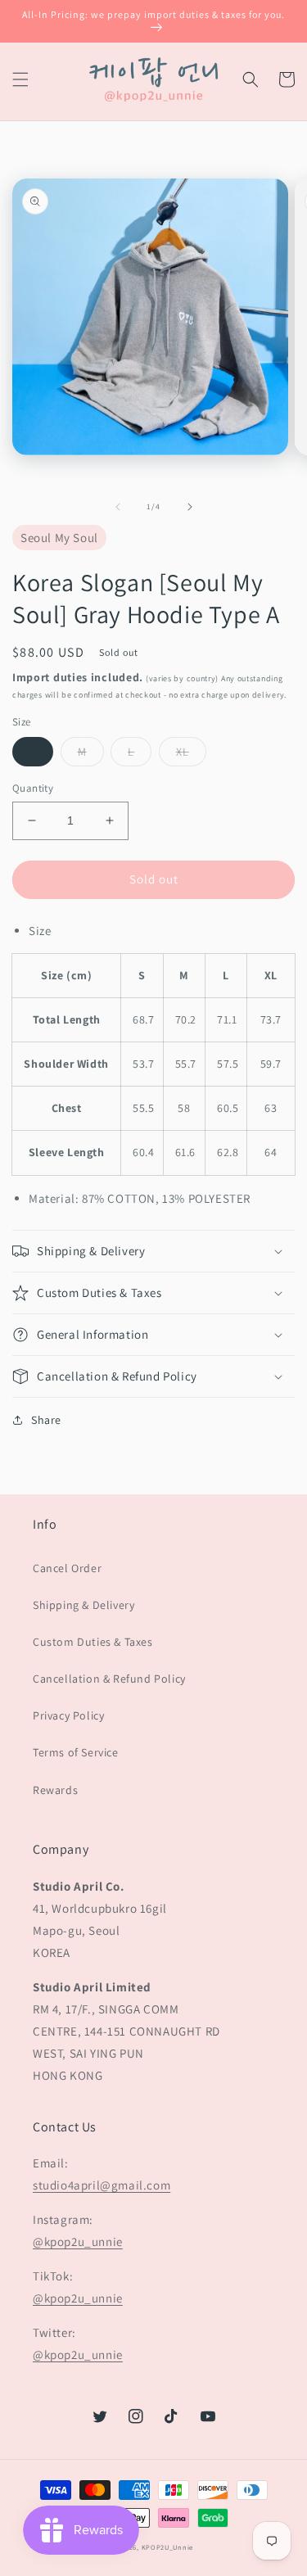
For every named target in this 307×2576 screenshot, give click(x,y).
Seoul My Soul (59, 538)
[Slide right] (190, 507)
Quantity (33, 788)
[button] (20, 79)
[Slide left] (118, 507)
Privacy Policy (68, 1715)
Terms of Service (76, 1752)
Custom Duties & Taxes (93, 1642)
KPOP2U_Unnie (167, 2547)
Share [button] (46, 1420)
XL (183, 752)
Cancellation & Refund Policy (109, 1679)
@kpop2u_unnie (78, 2242)
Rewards (55, 1790)
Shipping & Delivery (84, 1605)
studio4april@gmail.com (102, 2185)
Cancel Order (67, 1568)
